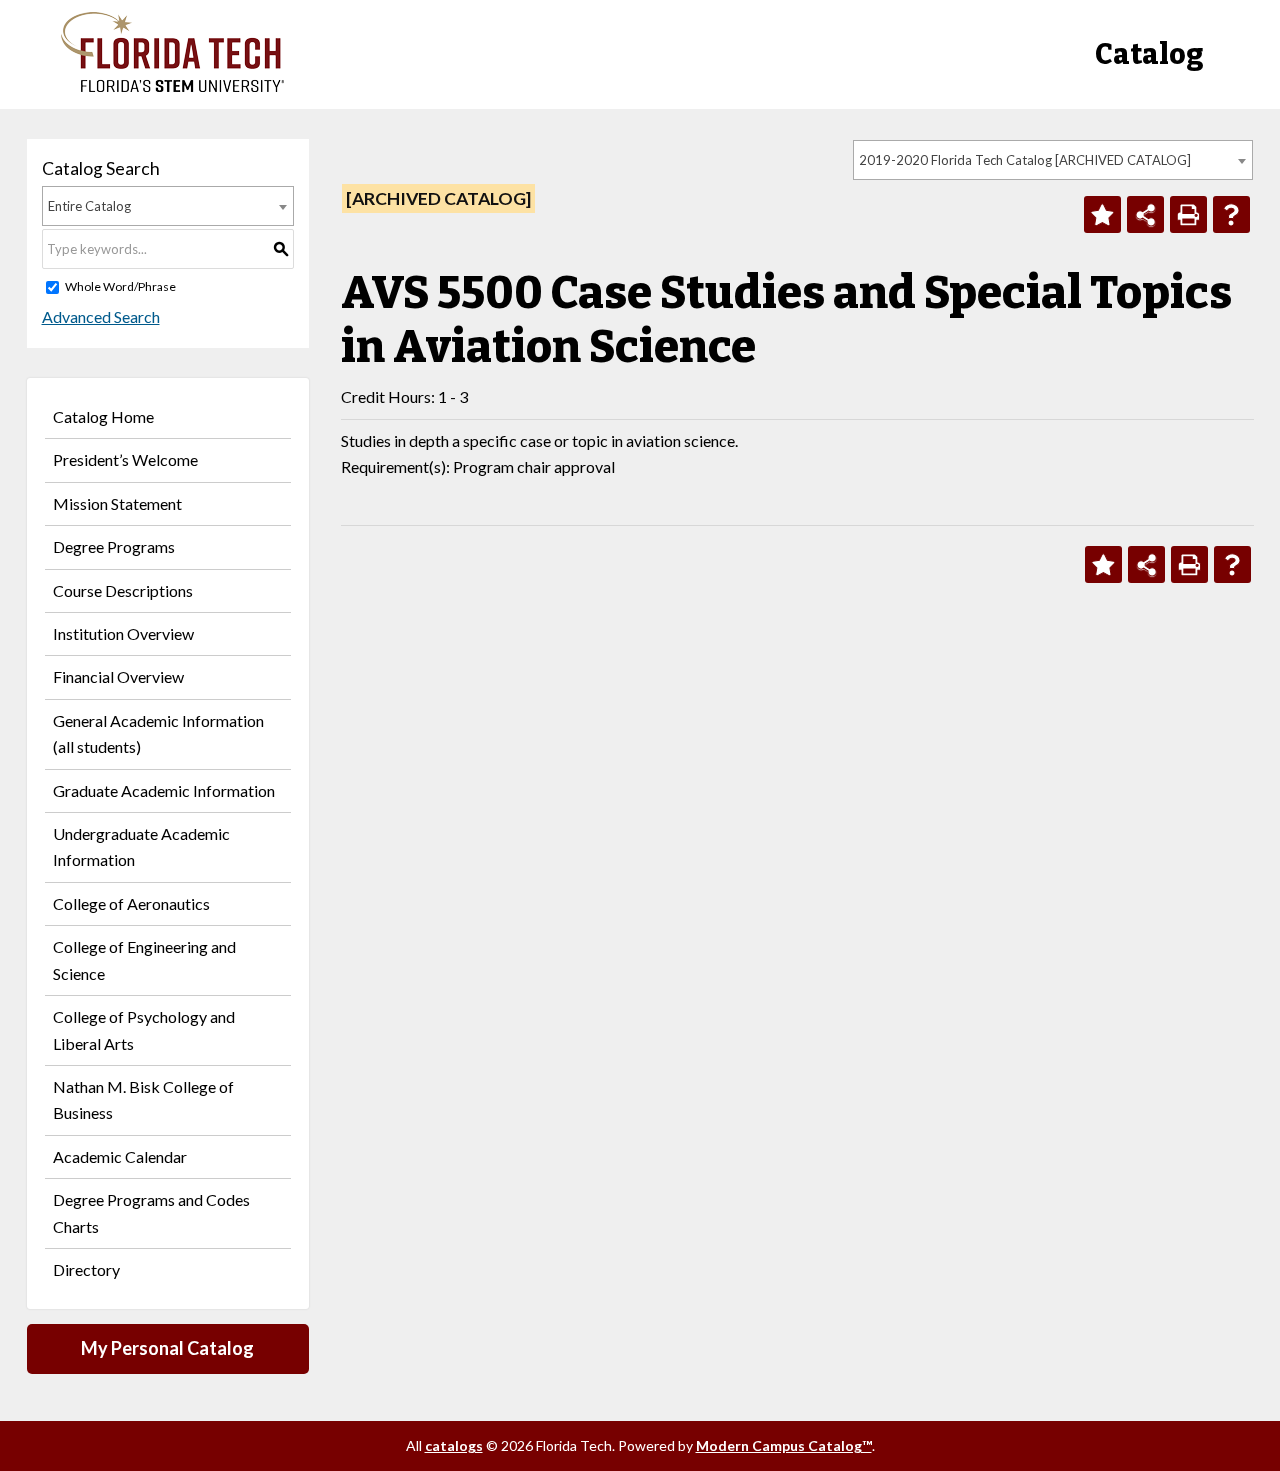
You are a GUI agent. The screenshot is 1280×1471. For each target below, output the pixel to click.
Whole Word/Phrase (120, 286)
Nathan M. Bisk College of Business (143, 1099)
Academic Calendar (120, 1156)
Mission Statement (117, 503)
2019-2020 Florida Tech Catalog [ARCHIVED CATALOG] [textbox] (1025, 160)
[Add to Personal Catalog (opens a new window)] (1102, 214)
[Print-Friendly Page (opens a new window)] (1188, 214)
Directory (86, 1269)
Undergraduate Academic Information (141, 846)
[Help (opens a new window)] (1231, 214)
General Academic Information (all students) (158, 733)
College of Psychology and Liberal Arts (144, 1029)
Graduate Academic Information (164, 790)
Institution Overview (123, 633)
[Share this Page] (1145, 214)
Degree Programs (114, 546)
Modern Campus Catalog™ (784, 1445)
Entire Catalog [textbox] (89, 206)
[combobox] (1053, 160)
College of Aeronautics (131, 903)
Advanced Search (101, 316)
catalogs (454, 1445)
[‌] (172, 86)
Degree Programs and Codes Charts (151, 1212)
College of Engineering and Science (144, 959)
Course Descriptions (123, 590)
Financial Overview (118, 676)
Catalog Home (103, 416)
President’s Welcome (125, 459)
